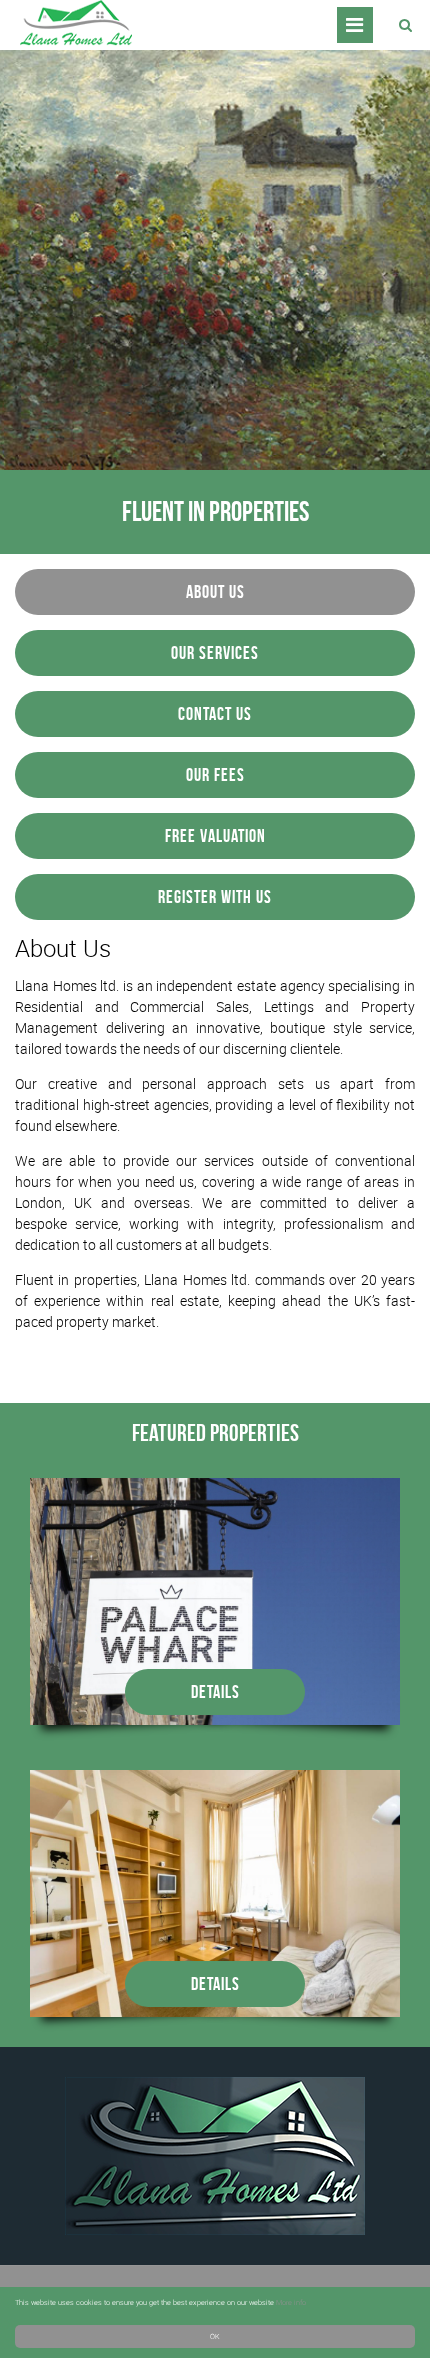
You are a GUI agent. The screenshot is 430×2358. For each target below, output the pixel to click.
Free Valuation (215, 836)
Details (215, 1692)
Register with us (215, 897)
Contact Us (215, 714)
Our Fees (215, 775)
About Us (215, 592)
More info (291, 2302)
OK (215, 2336)
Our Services (215, 653)
